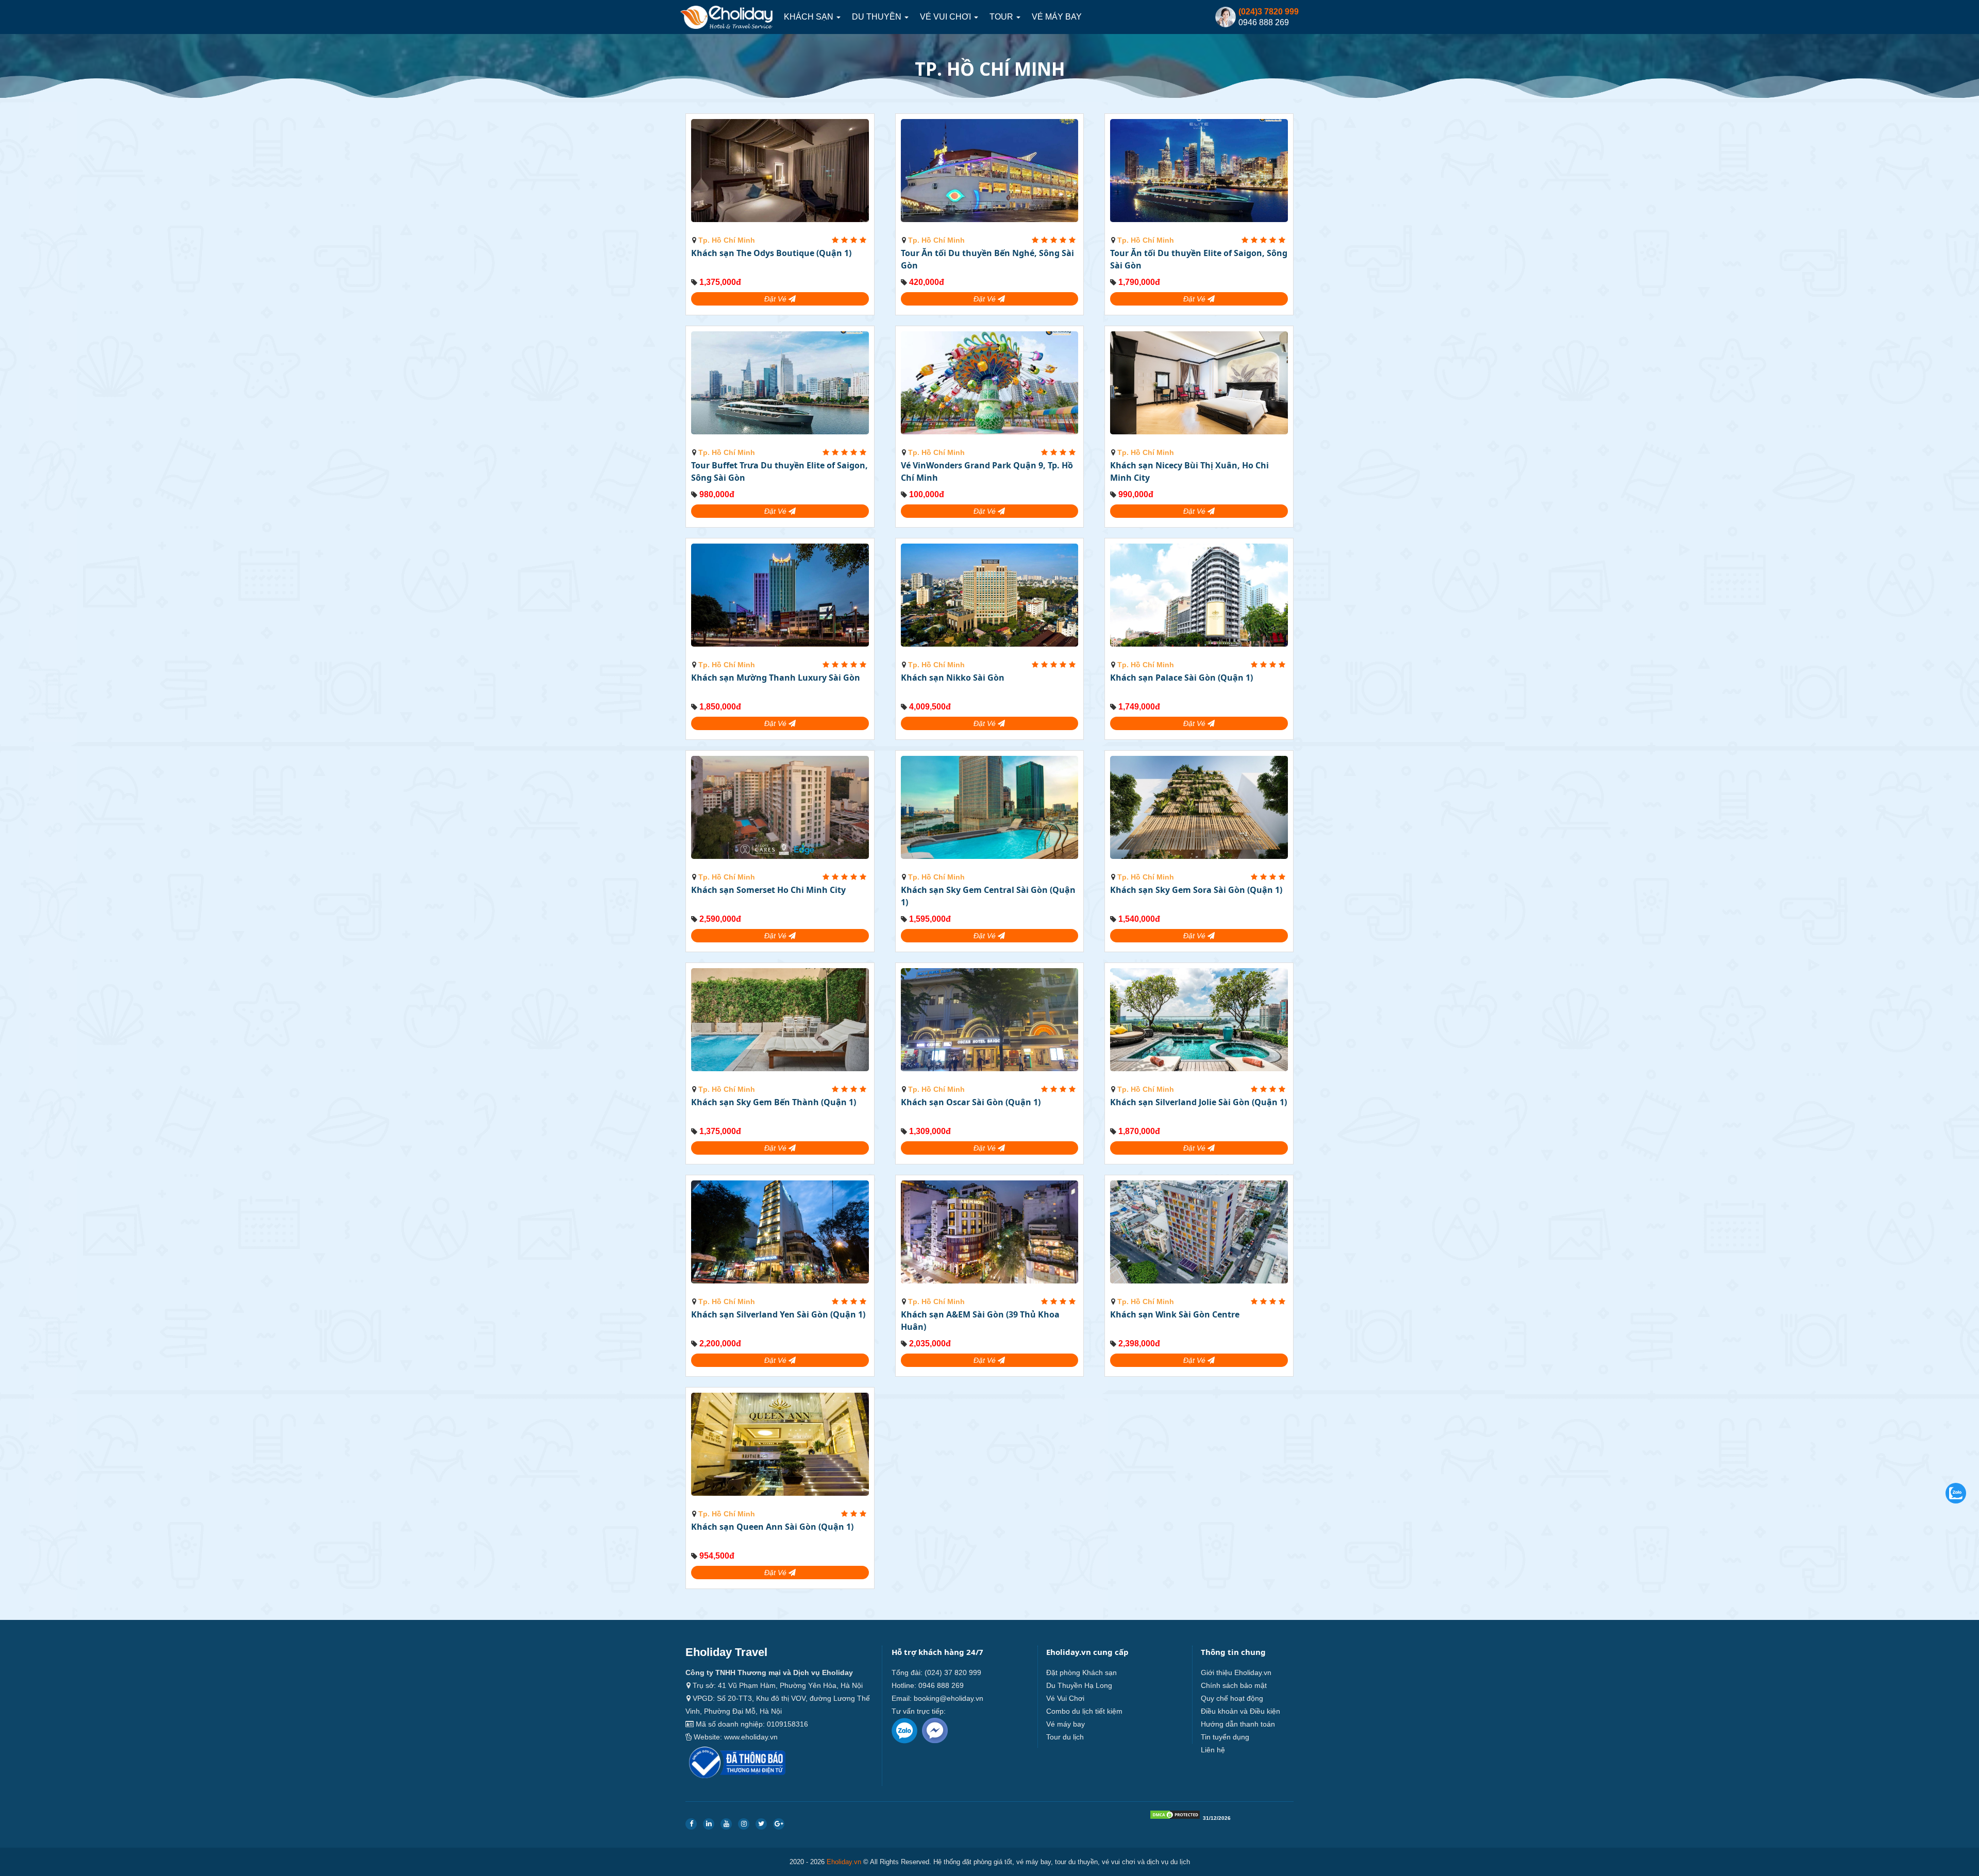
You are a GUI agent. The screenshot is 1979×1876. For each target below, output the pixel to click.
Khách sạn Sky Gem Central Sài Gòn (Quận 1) (988, 896)
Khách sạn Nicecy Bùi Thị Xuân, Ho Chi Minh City (1189, 471)
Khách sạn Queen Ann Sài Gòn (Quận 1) (772, 1527)
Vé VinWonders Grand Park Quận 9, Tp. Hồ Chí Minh (987, 471)
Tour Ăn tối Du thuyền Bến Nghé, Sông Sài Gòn (987, 259)
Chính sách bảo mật (1234, 1685)
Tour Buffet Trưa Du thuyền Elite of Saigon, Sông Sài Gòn (779, 471)
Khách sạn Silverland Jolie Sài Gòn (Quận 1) (1198, 1102)
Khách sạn (810, 17)
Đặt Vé (776, 299)
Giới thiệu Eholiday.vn (1236, 1672)
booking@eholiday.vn (949, 1698)
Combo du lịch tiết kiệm (1084, 1711)
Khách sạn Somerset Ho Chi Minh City (768, 890)
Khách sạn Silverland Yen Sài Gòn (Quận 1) (778, 1314)
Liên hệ (1213, 1750)
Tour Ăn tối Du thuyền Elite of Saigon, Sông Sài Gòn (1199, 259)
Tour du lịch (1065, 1737)
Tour (1002, 17)
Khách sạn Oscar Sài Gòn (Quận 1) (971, 1102)
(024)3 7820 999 (1269, 12)
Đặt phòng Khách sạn (1081, 1672)
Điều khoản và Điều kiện (1240, 1711)
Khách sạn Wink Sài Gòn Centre (1175, 1314)
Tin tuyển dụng (1225, 1737)
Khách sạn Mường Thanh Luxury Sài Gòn (776, 678)
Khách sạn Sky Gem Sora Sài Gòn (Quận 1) (1196, 890)
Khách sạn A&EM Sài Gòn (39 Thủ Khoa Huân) (980, 1321)
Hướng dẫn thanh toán (1238, 1724)
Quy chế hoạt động (1232, 1698)
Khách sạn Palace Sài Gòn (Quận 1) (1181, 678)
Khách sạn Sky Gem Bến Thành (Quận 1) (774, 1102)
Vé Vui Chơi (946, 17)
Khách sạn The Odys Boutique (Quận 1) (771, 253)
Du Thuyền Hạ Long (1079, 1685)
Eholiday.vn (844, 1862)
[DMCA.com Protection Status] (1175, 1817)
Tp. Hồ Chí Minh (727, 240)
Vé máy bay (1057, 17)
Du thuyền (878, 17)
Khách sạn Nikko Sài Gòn (953, 678)
